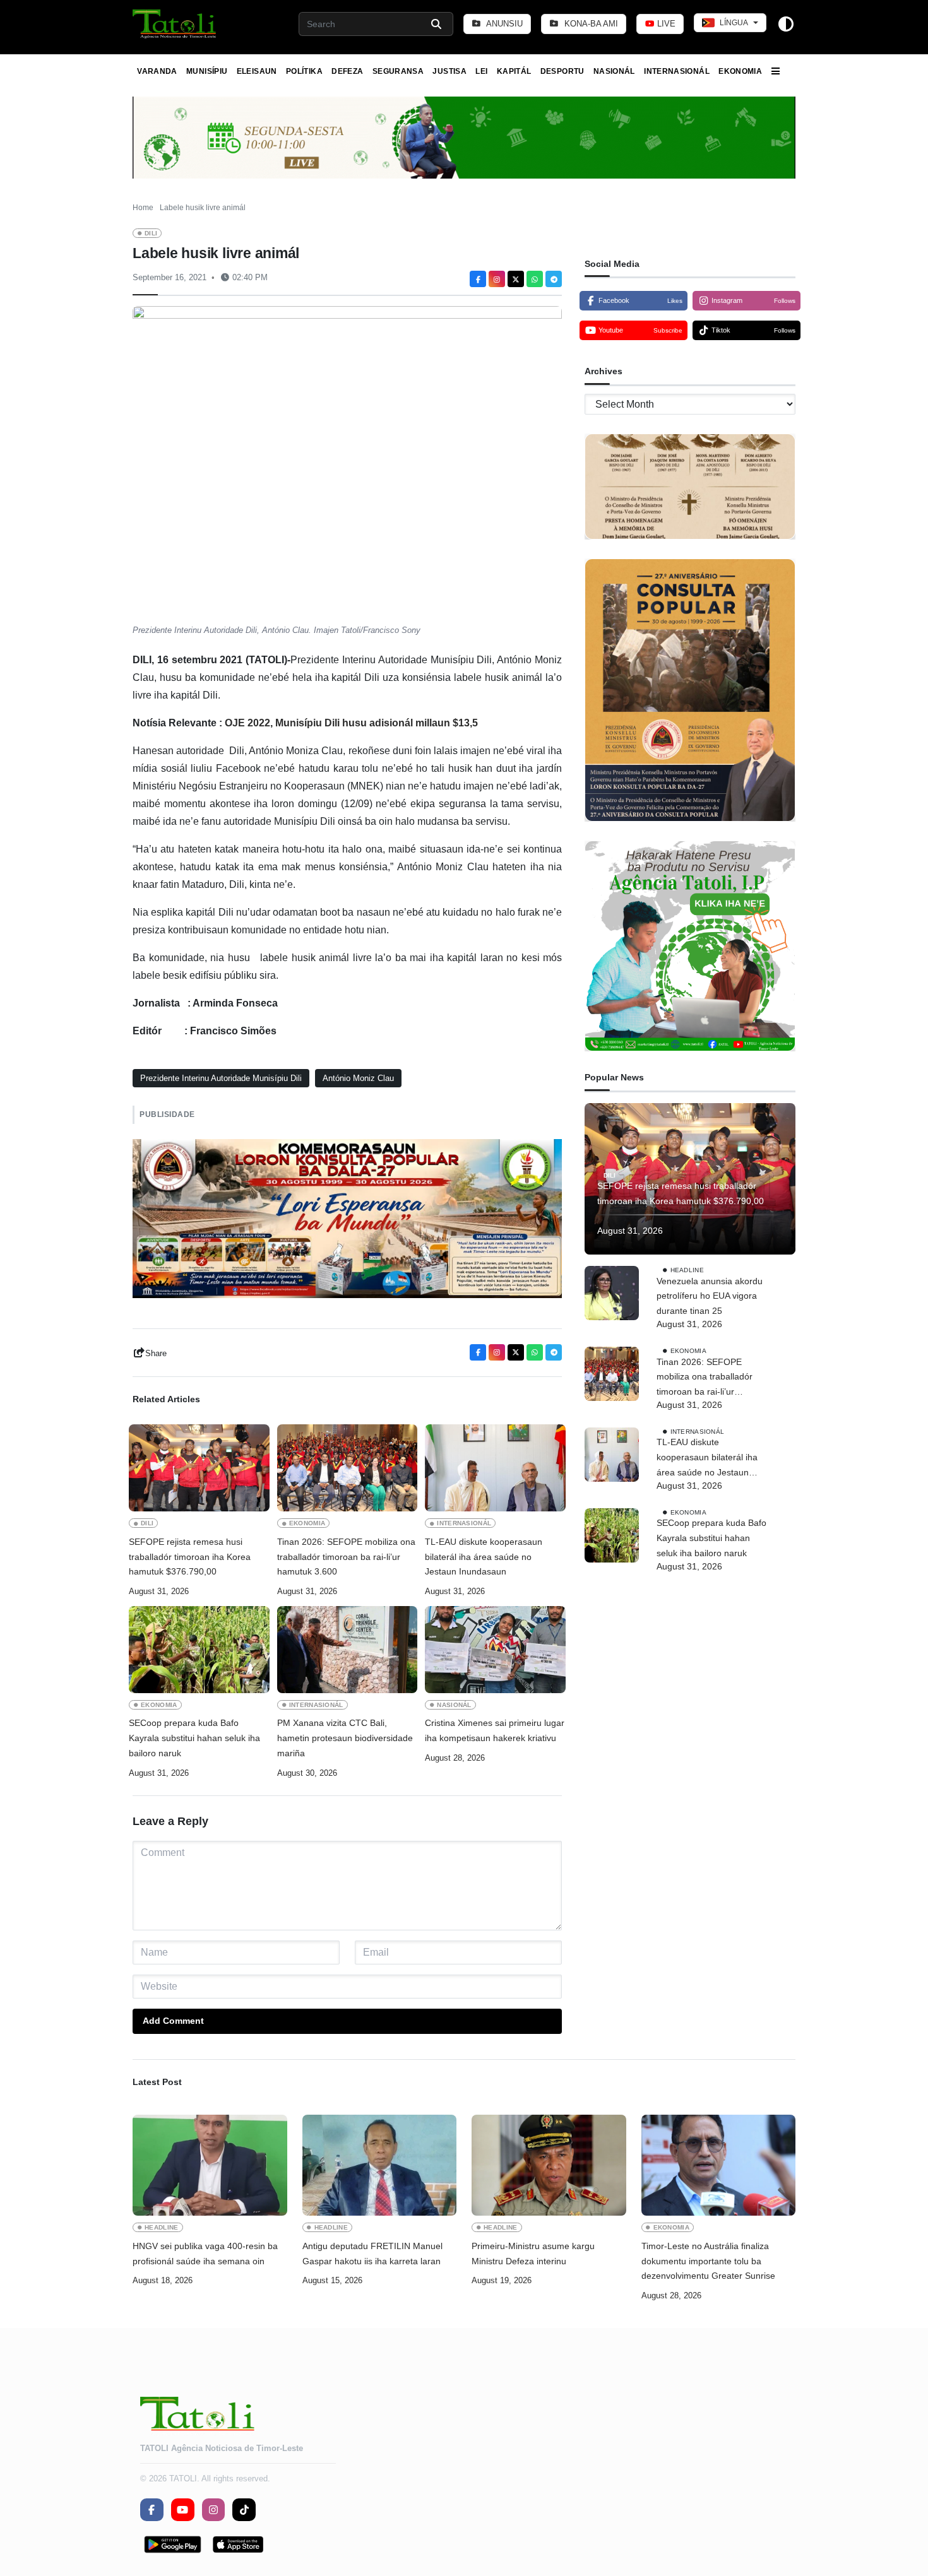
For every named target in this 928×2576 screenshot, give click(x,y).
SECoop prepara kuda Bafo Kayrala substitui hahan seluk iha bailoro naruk (194, 1738)
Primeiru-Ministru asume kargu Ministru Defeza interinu (533, 2254)
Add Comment (173, 2021)
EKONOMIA (740, 71)
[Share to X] (516, 279)
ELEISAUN (257, 71)
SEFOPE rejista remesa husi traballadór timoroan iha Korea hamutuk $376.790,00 (190, 1557)
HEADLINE (687, 1270)
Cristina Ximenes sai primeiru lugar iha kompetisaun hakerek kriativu (495, 1730)
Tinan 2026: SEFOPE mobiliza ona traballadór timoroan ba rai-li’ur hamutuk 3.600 (346, 1557)
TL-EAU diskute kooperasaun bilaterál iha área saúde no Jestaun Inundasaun (484, 1557)
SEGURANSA (398, 71)
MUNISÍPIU (207, 71)
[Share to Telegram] (554, 279)
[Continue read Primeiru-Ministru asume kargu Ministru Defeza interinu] (549, 2165)
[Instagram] (497, 279)
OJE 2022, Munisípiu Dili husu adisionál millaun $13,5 (351, 723)
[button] (175, 24)
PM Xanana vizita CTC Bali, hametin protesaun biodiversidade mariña (345, 1738)
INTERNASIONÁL (677, 71)
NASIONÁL (614, 71)
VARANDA (157, 71)
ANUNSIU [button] (503, 24)
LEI (481, 71)
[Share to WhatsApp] (535, 279)
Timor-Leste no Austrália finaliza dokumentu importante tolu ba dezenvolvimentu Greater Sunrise (708, 2261)
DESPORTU (562, 71)
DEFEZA (347, 71)
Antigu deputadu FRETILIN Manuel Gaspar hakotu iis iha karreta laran (372, 2254)
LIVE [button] (665, 24)
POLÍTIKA (304, 71)
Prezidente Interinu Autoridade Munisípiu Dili (221, 1078)
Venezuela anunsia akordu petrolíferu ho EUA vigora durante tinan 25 (710, 1296)
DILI (151, 233)
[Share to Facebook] (478, 279)
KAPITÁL (514, 71)
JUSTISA (449, 71)
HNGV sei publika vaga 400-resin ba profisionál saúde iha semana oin (205, 2254)
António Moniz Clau (358, 1078)
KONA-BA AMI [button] (590, 24)
